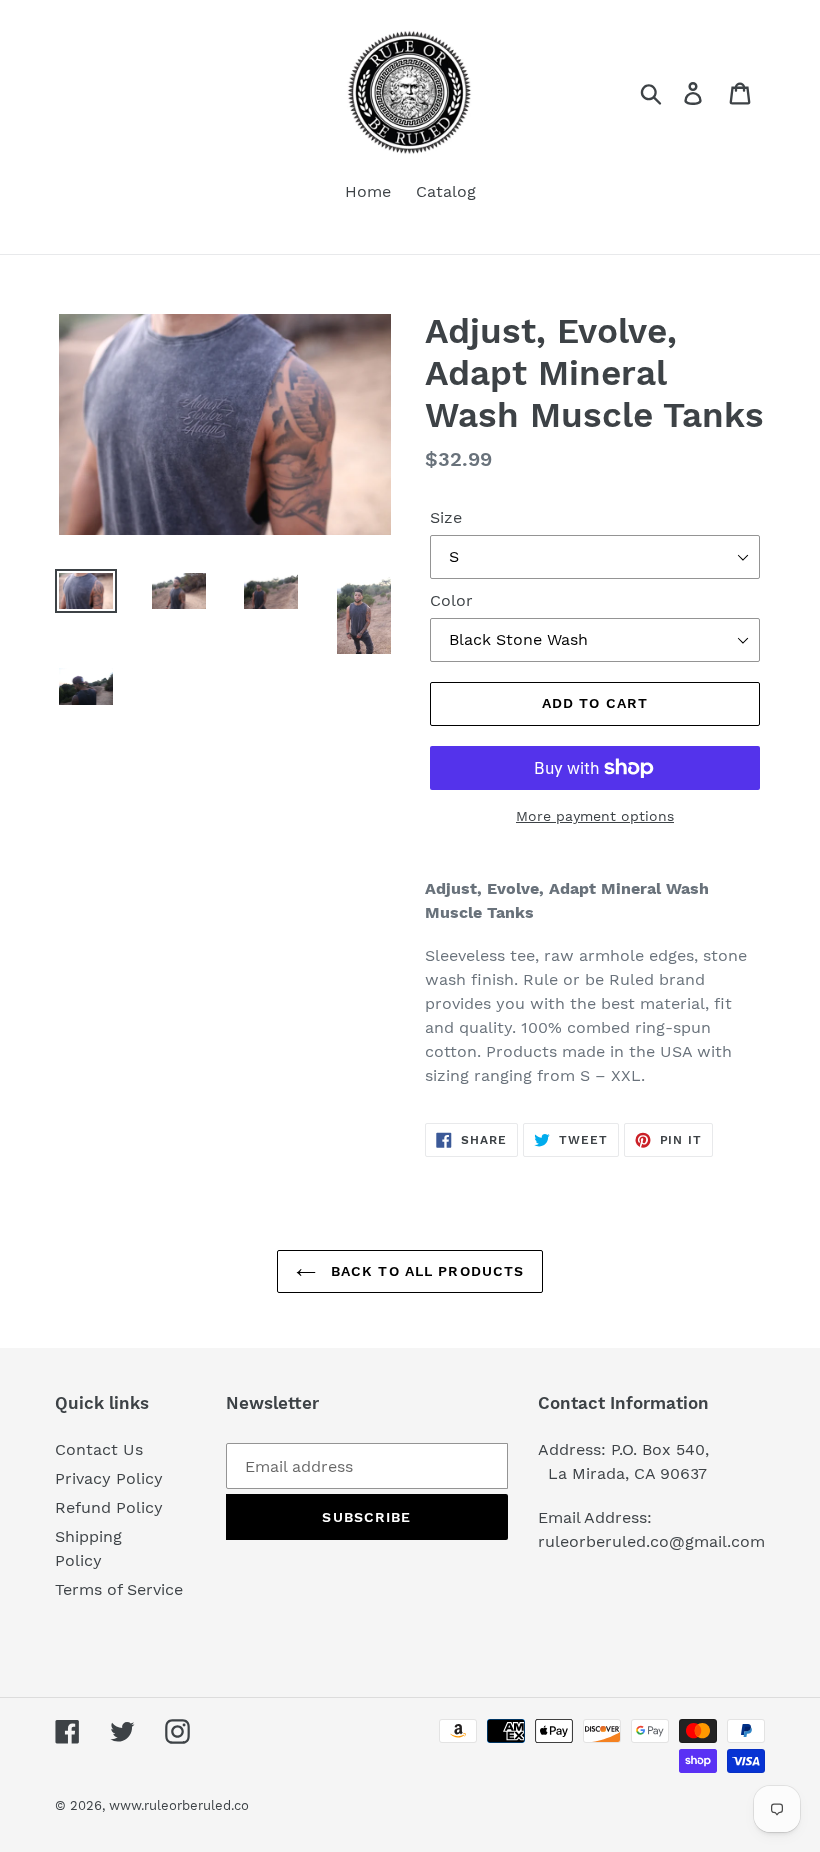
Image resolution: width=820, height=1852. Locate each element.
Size (446, 517)
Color (451, 600)
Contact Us (99, 1449)
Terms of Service (119, 1589)
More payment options (595, 816)
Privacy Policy (109, 1478)
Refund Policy (109, 1507)
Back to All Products (425, 1271)
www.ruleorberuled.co (179, 1805)
